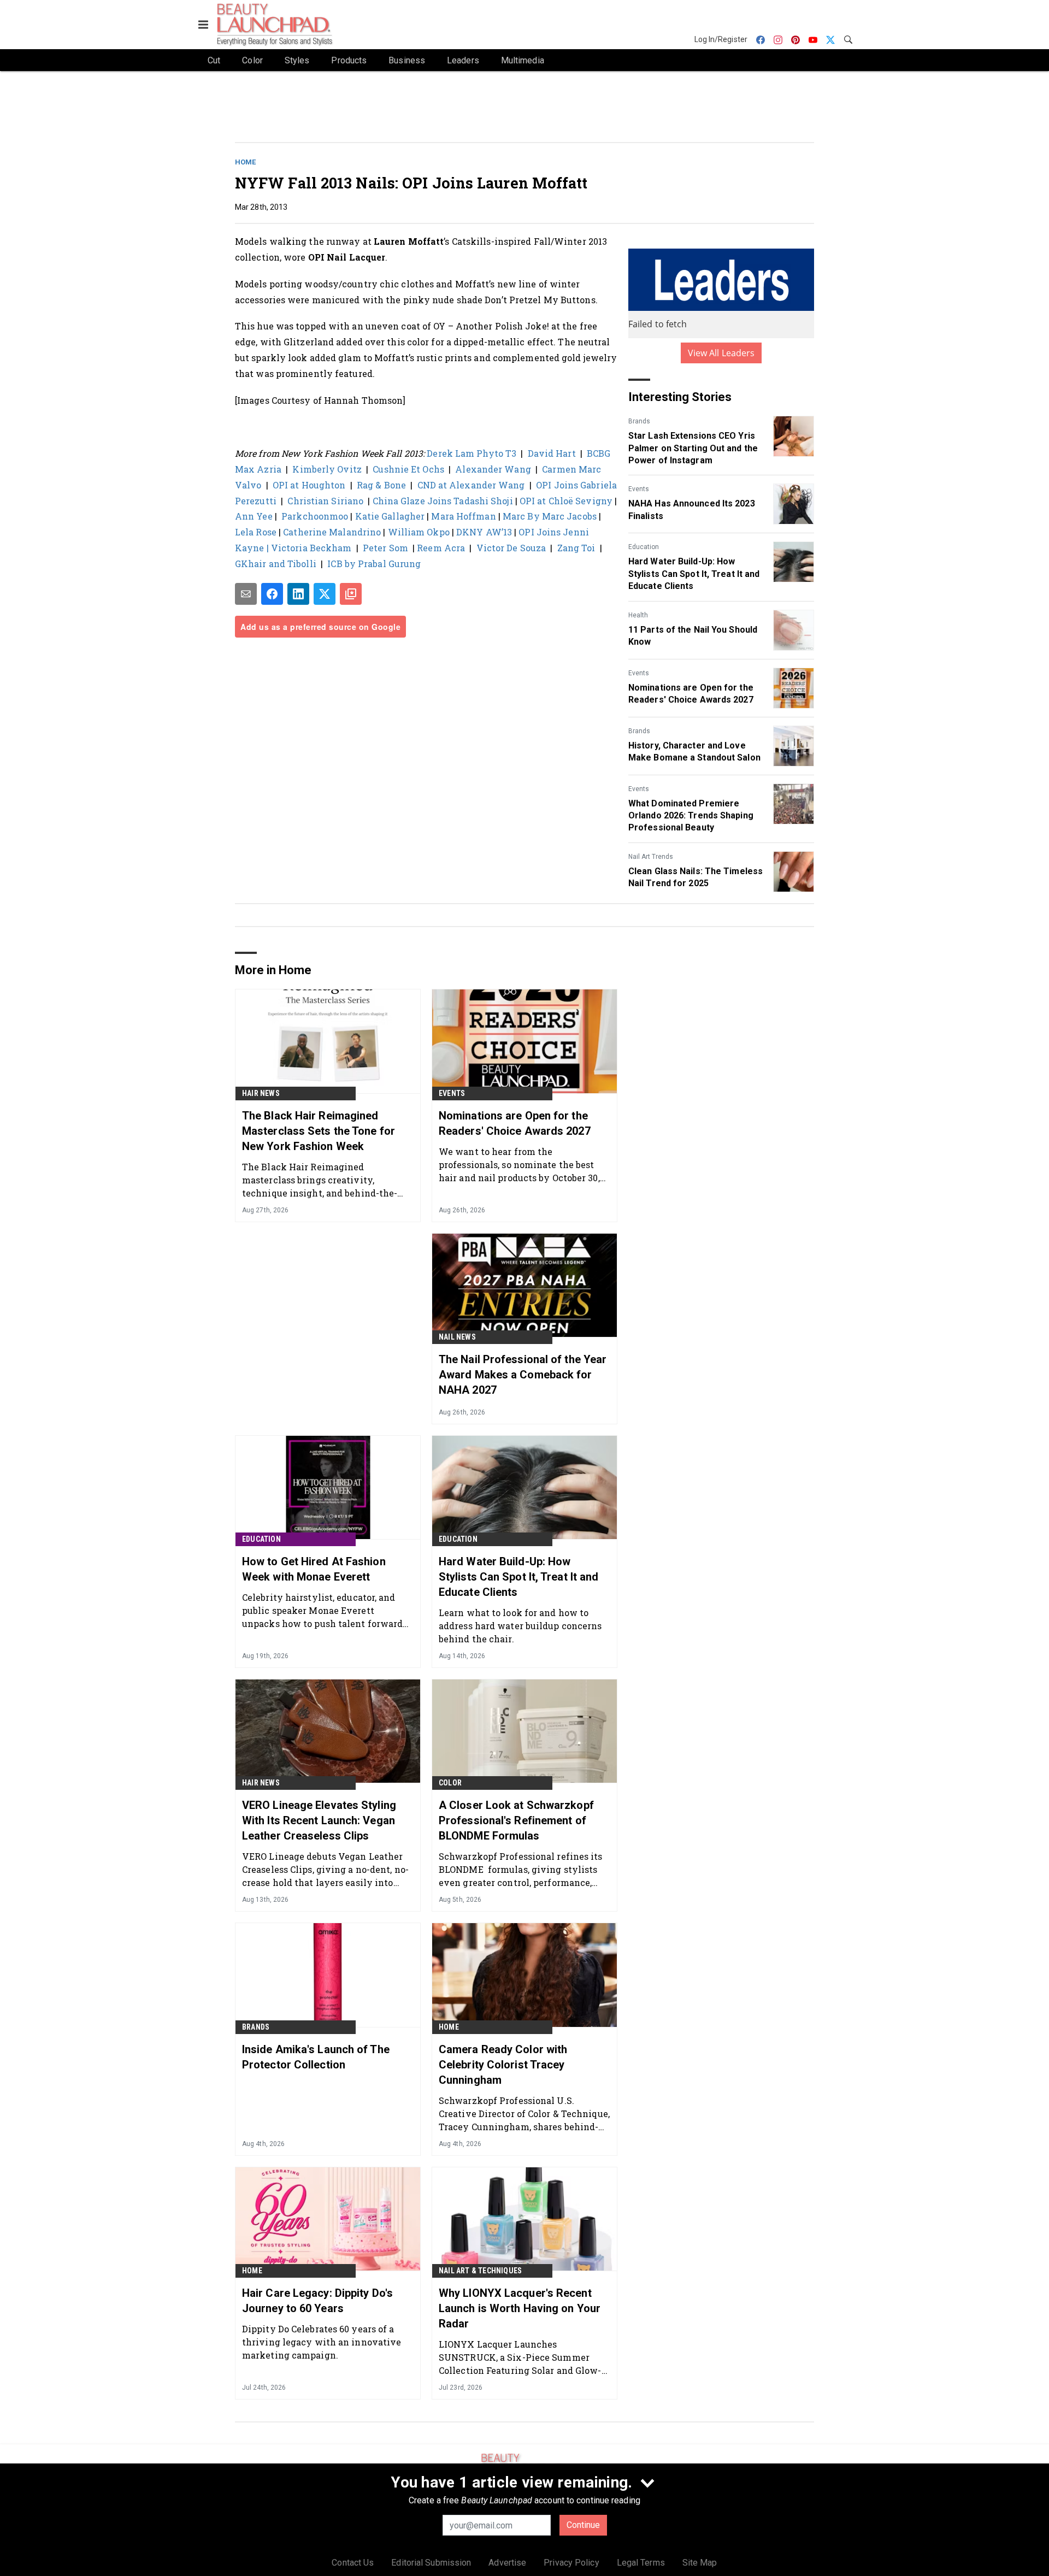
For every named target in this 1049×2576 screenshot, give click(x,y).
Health (638, 615)
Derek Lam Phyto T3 (472, 453)
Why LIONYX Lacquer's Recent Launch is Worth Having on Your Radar (520, 2308)
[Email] (246, 594)
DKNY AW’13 (484, 532)
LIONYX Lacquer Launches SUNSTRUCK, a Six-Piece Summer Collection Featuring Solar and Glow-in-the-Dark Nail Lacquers (520, 2357)
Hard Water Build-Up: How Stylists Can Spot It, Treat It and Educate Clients (694, 574)
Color (450, 1783)
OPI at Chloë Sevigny (566, 501)
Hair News (261, 1093)
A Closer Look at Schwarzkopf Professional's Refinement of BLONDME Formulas (516, 1820)
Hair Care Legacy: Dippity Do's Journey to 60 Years (317, 2301)
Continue (583, 2525)
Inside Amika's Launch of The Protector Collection (316, 2057)
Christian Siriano (325, 501)
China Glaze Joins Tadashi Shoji (443, 501)
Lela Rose (256, 532)
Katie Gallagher (390, 516)
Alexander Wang (493, 469)
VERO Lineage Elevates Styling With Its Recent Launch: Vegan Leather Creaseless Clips (319, 1820)
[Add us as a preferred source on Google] (351, 594)
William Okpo (417, 532)
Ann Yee (254, 516)
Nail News (457, 1337)
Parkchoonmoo (315, 516)
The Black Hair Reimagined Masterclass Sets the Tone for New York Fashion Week (319, 1131)
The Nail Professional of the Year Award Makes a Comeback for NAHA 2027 (523, 1375)
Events (639, 489)
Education (644, 547)
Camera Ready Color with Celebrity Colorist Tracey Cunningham (503, 2065)
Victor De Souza (511, 548)
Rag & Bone (381, 485)
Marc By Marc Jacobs (550, 516)
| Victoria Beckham (310, 548)
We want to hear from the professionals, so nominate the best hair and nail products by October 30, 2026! (519, 1165)
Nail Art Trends (651, 857)
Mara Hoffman (463, 516)
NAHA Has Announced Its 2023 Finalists (692, 509)
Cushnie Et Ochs (408, 469)
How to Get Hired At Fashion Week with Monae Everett (314, 1569)
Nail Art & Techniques (480, 2271)
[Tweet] (325, 594)
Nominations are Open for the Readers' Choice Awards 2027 (691, 694)
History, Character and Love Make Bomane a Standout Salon (694, 751)
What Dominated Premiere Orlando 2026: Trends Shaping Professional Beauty (691, 816)
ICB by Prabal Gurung (374, 564)
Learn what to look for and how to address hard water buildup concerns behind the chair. (520, 1626)
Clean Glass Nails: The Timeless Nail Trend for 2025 (696, 877)
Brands (639, 421)
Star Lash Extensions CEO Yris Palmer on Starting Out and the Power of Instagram (693, 448)
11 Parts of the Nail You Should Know (693, 636)
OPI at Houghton (309, 485)
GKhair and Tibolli (276, 564)
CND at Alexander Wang (471, 485)
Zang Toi (576, 548)
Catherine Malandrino (332, 532)
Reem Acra (441, 548)
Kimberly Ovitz (327, 469)
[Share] (272, 594)
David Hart (552, 453)
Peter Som (388, 548)
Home (245, 162)
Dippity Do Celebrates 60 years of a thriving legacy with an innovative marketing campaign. (322, 2342)
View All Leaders (721, 353)
